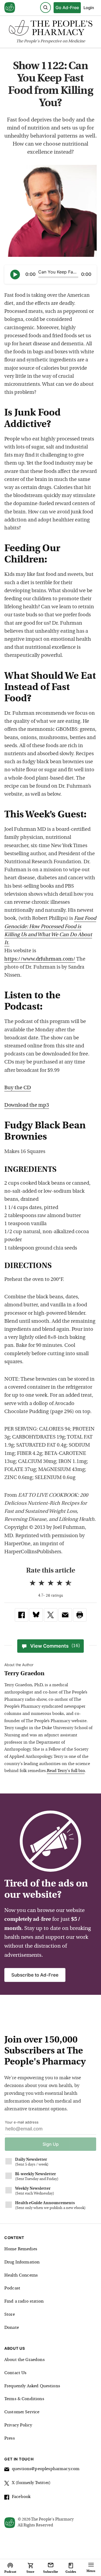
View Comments (55, 1646)
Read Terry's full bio (66, 1771)
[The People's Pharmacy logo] (50, 29)
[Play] (15, 275)
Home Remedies (21, 2249)
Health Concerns (21, 2275)
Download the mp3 (27, 1105)
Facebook (21, 2497)
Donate (12, 2328)
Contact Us (15, 2373)
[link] (22, 1615)
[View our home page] (10, 8)
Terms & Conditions (24, 2399)
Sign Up (51, 2144)
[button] (80, 1615)
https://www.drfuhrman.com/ (40, 959)
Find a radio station (24, 2301)
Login (89, 8)
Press (10, 2438)
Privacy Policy (18, 2425)
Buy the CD (18, 1088)
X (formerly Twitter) (31, 2483)
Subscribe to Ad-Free (35, 1975)
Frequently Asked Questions (32, 2386)
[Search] (46, 8)
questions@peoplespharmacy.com (46, 2469)
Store (10, 2315)
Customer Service (22, 2412)
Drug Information (22, 2262)
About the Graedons (25, 2360)
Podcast (12, 2288)
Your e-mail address (22, 2122)
